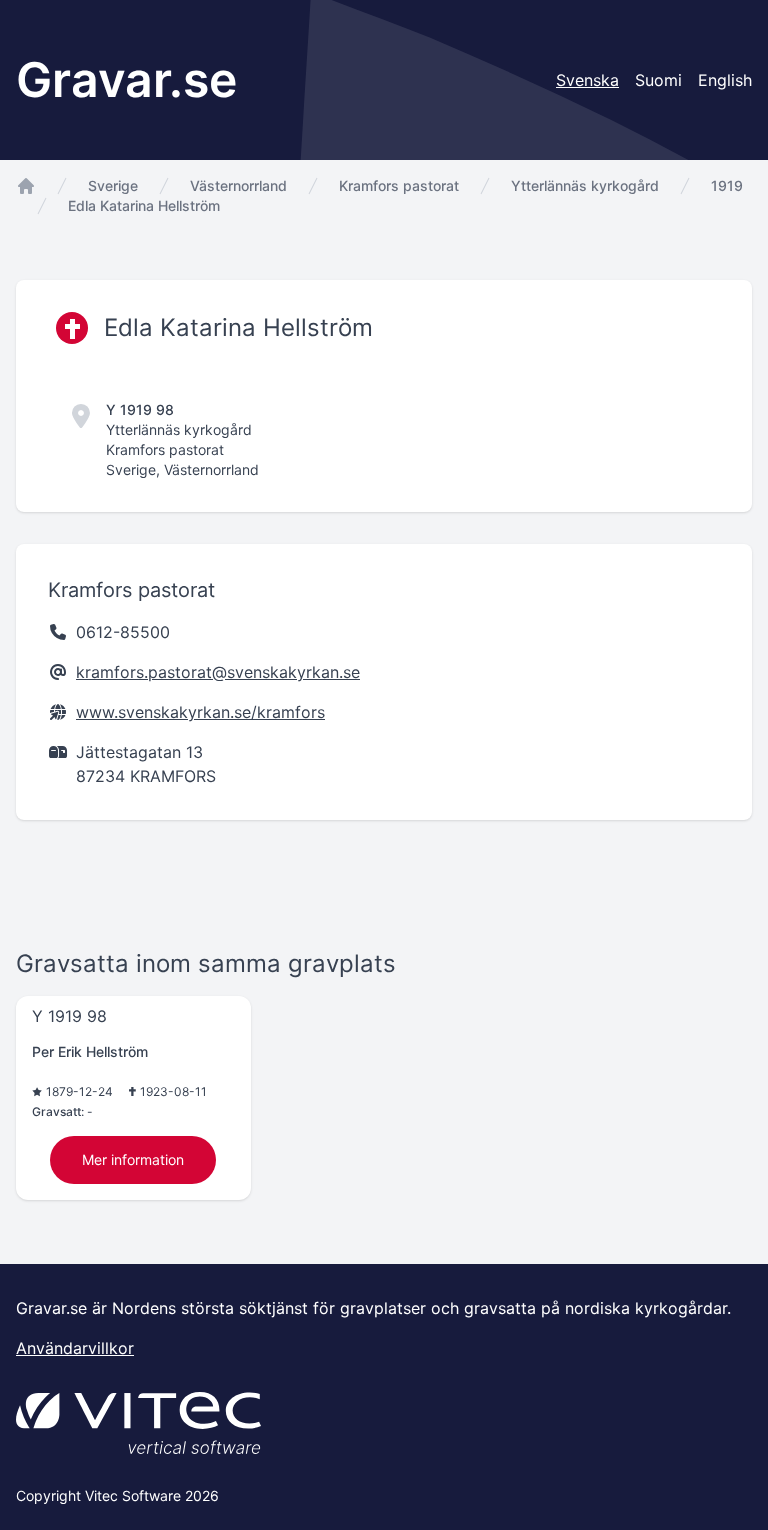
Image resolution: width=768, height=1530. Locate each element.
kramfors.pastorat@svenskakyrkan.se (218, 672)
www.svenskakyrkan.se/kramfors (200, 712)
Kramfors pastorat (399, 185)
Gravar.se (126, 79)
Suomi (658, 80)
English (725, 80)
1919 (727, 185)
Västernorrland (238, 185)
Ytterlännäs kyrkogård (585, 185)
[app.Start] (26, 186)
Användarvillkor (75, 1348)
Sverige (113, 185)
